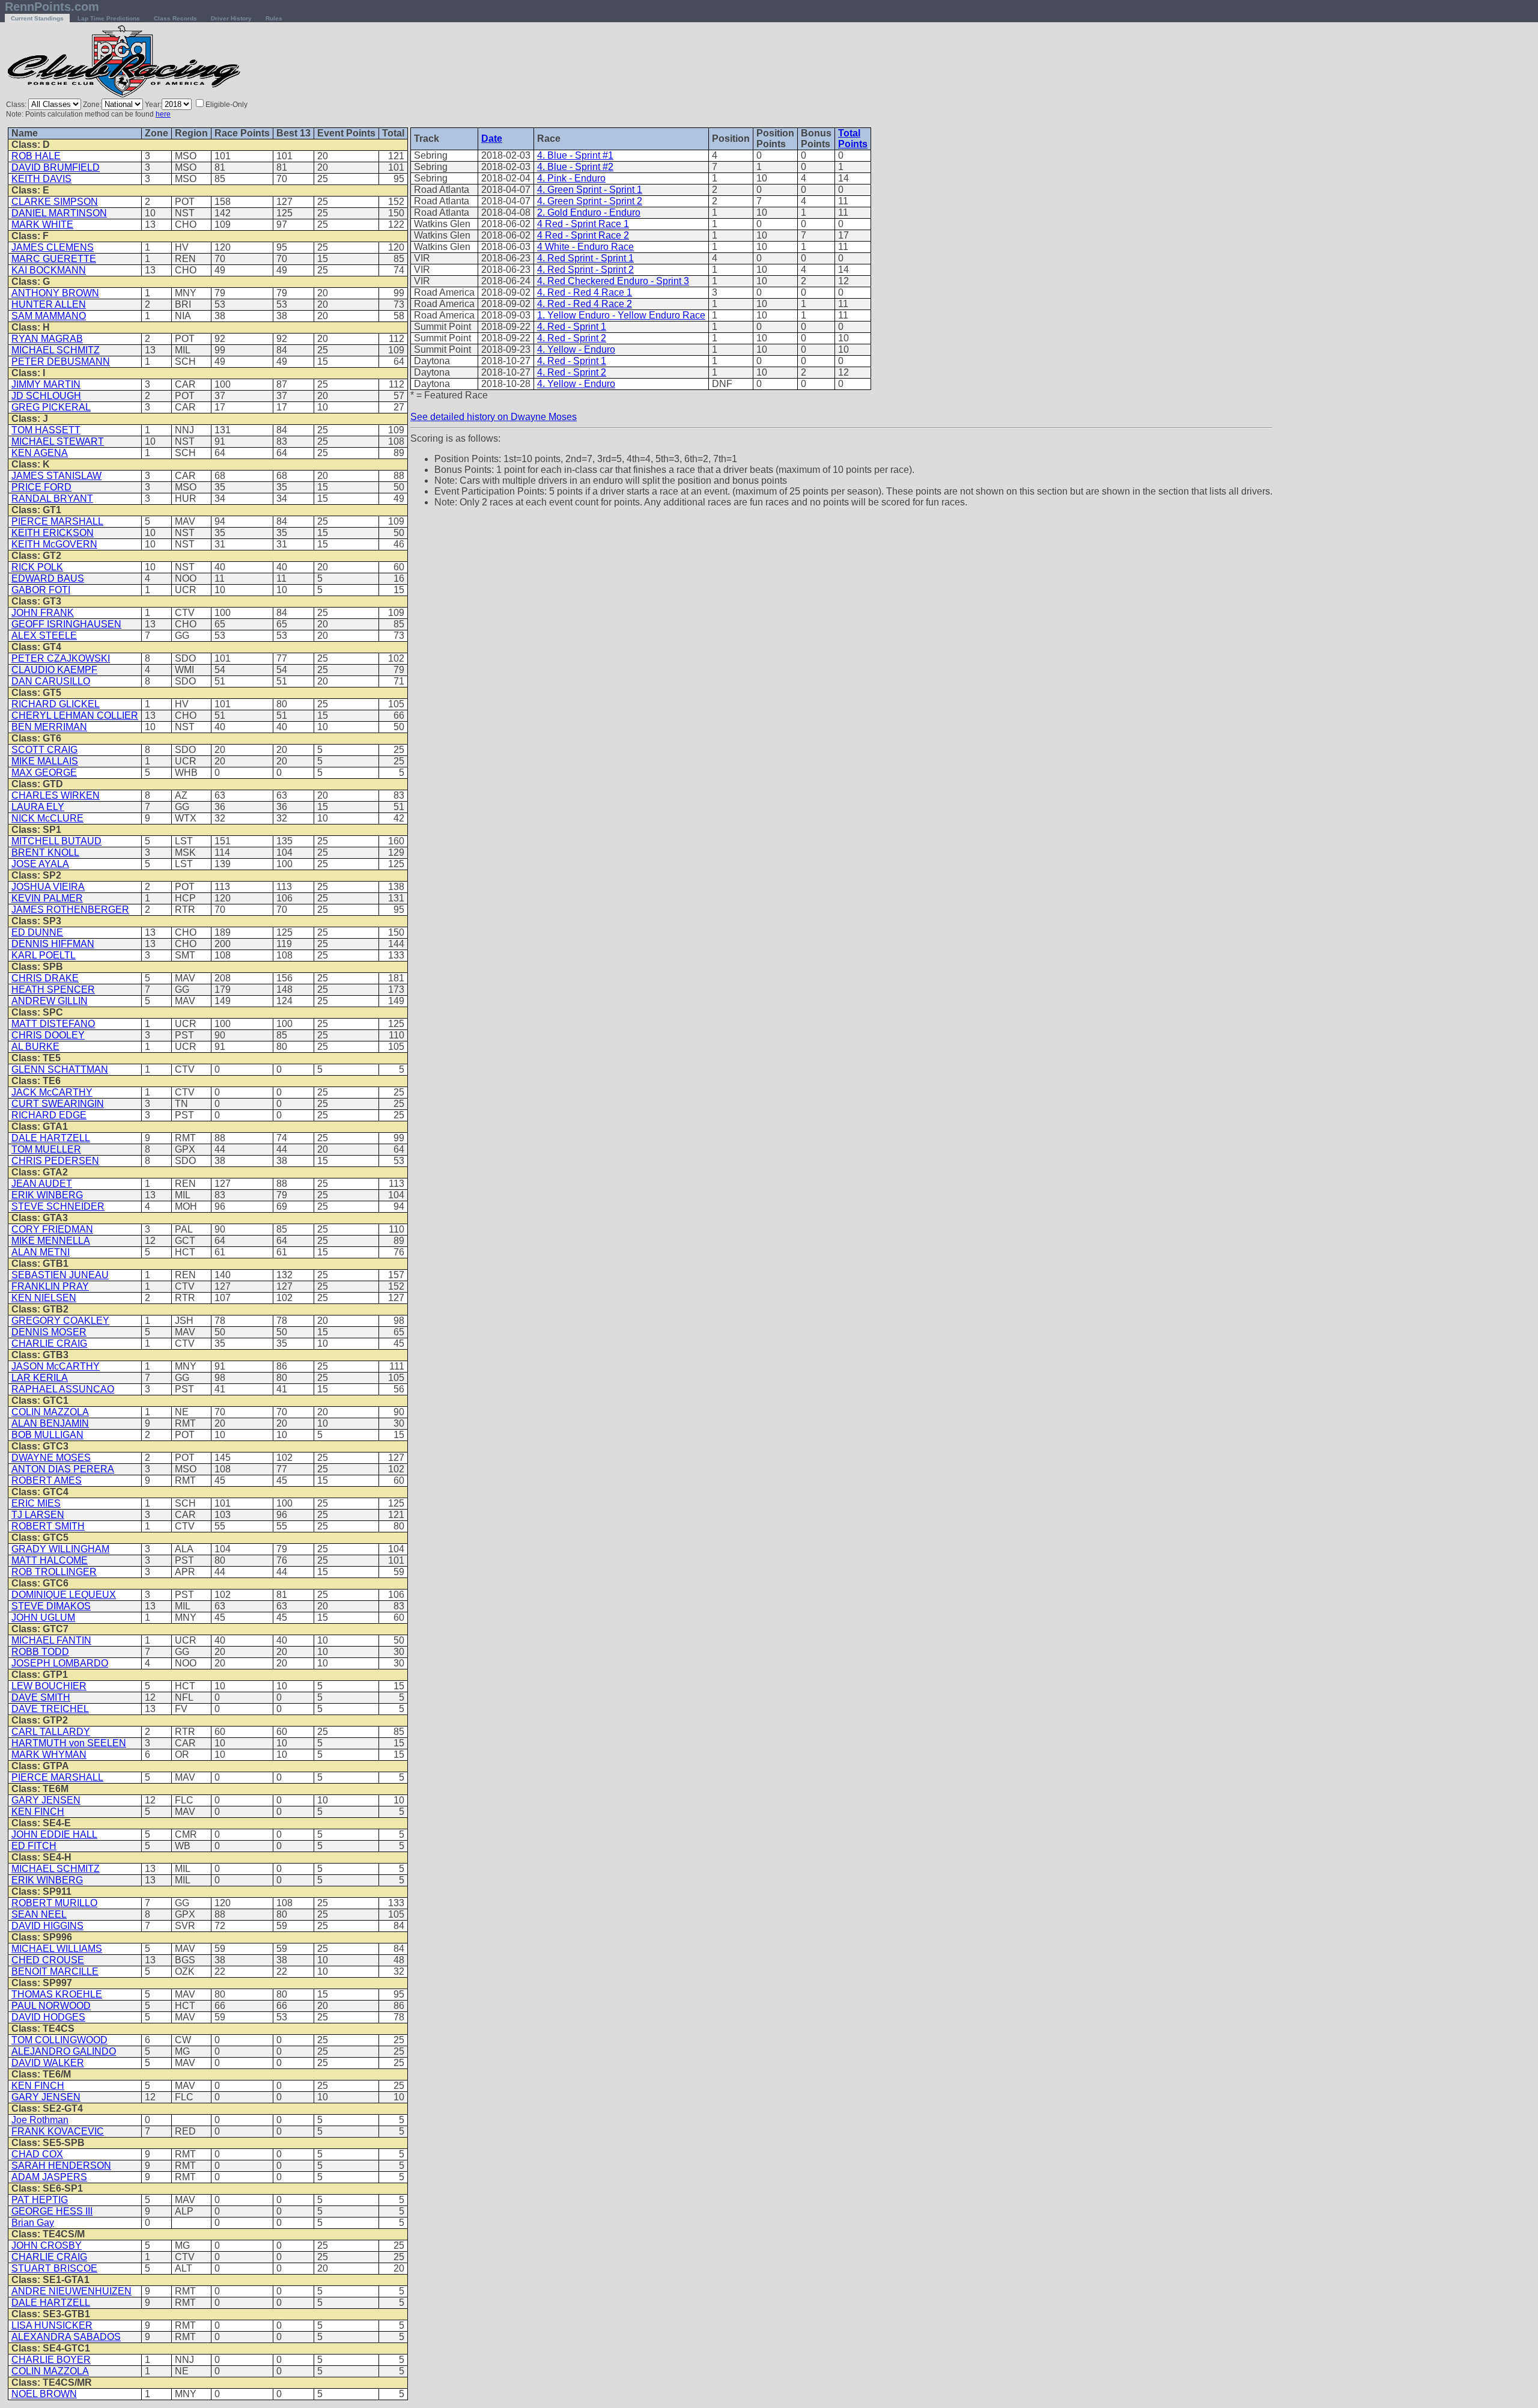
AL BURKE (35, 1047)
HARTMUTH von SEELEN (69, 1743)
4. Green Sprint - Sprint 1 (590, 190)
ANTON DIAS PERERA (63, 1469)
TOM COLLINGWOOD (59, 2040)
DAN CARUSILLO (51, 681)
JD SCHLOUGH (46, 396)
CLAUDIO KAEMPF (54, 670)
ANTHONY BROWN (55, 293)
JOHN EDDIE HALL (54, 1834)
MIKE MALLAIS (45, 761)
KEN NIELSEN (44, 1298)
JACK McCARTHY (52, 1092)
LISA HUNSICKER (52, 2325)
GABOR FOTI (41, 590)
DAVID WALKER (48, 2063)
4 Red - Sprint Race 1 (583, 224)
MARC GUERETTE (54, 259)
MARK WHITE (42, 224)
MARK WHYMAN (49, 1754)
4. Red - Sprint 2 (572, 338)
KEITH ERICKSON (53, 533)
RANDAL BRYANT (52, 498)
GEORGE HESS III (52, 2211)
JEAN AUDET (42, 1184)
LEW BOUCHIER (49, 1686)
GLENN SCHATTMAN (60, 1069)
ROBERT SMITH (48, 1526)
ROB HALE (36, 156)
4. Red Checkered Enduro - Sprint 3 (613, 281)
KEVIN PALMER (47, 898)
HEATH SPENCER (53, 989)
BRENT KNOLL (45, 852)
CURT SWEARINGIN (58, 1104)
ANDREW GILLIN (50, 1001)
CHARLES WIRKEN (56, 795)
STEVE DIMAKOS (51, 1606)
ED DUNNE (37, 932)
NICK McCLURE (47, 818)
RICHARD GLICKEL (56, 704)
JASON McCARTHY (56, 1366)
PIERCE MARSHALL (57, 521)
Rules (274, 18)
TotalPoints (853, 139)
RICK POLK (37, 567)
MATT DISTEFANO (53, 1024)
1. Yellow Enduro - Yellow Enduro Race (621, 315)
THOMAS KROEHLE (57, 1994)
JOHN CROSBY (47, 2245)
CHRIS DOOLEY (48, 1035)
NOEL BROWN (44, 2394)
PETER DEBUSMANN (61, 361)
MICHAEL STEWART (58, 441)
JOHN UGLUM (43, 1617)
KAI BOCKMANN (49, 270)
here (163, 114)
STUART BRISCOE (54, 2268)
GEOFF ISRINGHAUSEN (66, 624)
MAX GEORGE (44, 773)
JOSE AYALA (40, 864)
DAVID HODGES (48, 2017)
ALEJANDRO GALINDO (64, 2051)
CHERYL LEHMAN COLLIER (75, 715)
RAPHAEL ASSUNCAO (63, 1389)
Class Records (175, 18)
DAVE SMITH (41, 1697)
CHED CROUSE (48, 1960)
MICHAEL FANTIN (51, 1640)
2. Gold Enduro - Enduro (589, 212)
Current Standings (37, 18)
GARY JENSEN (46, 1800)
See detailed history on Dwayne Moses (494, 417)
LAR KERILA (40, 1378)
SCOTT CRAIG (44, 750)
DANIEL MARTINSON (59, 213)
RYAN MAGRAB (47, 339)
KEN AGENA (40, 453)
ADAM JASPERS (49, 2177)
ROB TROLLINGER (54, 1572)
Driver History (231, 18)
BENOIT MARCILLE (55, 1971)
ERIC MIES (36, 1503)
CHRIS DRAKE (45, 978)
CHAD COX (37, 2154)
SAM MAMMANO (49, 316)
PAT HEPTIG (40, 2200)
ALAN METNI (41, 1252)
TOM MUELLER (46, 1149)
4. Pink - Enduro (571, 178)
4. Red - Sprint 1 (572, 327)
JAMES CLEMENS (53, 247)
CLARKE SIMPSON (55, 202)
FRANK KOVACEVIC (58, 2131)
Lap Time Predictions (109, 18)
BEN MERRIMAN (49, 727)
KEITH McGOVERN (54, 544)
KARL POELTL (44, 955)
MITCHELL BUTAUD (56, 841)
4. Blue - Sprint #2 (575, 167)
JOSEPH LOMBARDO (60, 1663)
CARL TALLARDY (51, 1732)
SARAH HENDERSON (61, 2166)
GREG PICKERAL (51, 407)
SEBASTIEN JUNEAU (60, 1275)
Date (492, 139)
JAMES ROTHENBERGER (70, 910)
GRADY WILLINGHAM (60, 1549)
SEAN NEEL (39, 1914)
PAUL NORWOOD (51, 2006)
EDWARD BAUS (48, 578)
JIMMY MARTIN (46, 384)
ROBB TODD (40, 1652)
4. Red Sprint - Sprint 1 (585, 258)
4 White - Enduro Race (585, 247)
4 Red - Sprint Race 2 (583, 235)
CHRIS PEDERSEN (55, 1161)
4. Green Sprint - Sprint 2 (590, 201)
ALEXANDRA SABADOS (66, 2337)
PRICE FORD (41, 487)
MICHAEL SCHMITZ (56, 350)
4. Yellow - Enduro (576, 349)
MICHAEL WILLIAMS (57, 1949)
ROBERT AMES (47, 1480)
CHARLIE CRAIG (49, 1343)
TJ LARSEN (38, 1515)
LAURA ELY (38, 807)
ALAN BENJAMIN (50, 1423)
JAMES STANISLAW (56, 476)
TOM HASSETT (46, 430)
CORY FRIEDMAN (52, 1229)
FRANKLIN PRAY (50, 1286)
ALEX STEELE (44, 636)
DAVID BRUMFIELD (56, 167)
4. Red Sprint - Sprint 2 (585, 270)
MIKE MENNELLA (51, 1241)
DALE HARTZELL (51, 1138)
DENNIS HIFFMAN (53, 944)
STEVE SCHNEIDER (58, 1206)
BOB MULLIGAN (47, 1435)
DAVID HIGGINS (47, 1926)
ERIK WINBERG (47, 1195)
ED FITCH (34, 1846)
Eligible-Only (226, 105)
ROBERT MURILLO (54, 1903)
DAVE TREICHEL (50, 1709)
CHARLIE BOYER (51, 2360)
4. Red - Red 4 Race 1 (585, 292)
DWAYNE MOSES (51, 1458)
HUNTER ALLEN (49, 304)
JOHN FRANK (43, 613)
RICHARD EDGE (49, 1115)
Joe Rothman (40, 2120)
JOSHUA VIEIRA (48, 887)
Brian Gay (33, 2223)
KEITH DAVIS (41, 179)
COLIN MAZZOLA (50, 1412)
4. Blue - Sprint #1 (575, 155)
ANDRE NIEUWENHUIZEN (71, 2291)
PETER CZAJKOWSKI (61, 658)
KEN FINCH (38, 1812)
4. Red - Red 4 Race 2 (585, 304)
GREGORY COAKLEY (60, 1321)
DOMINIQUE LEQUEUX (64, 1595)
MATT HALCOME (50, 1560)
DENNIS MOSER (49, 1332)
